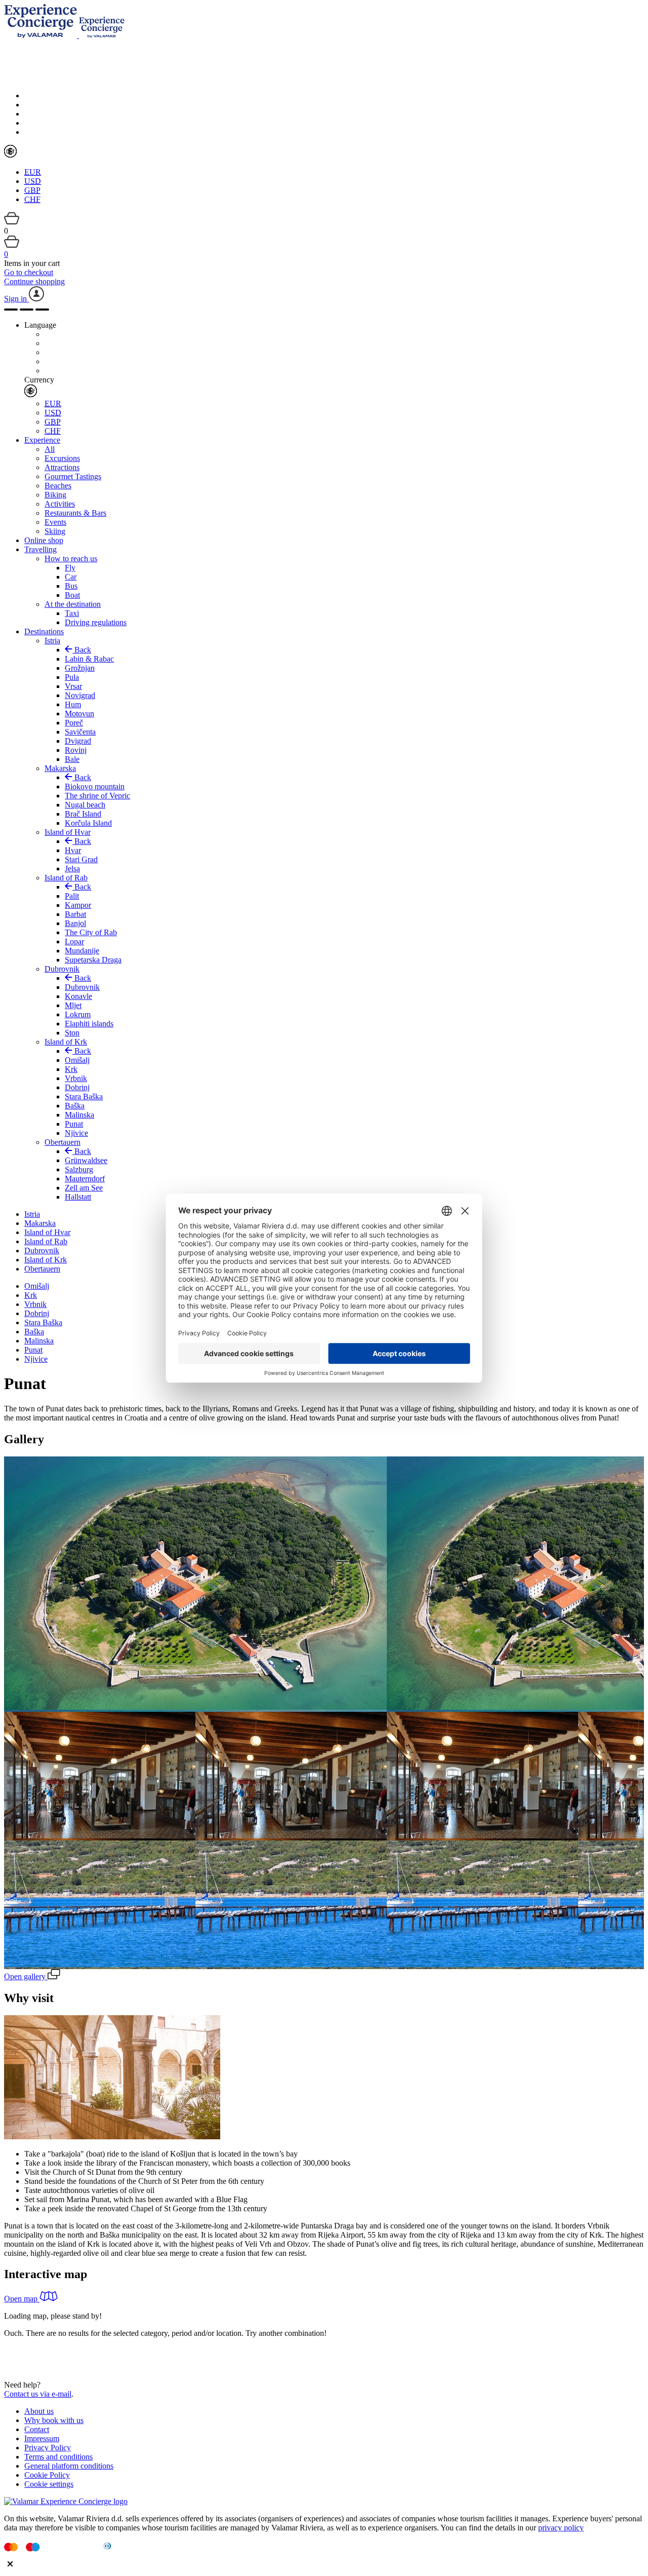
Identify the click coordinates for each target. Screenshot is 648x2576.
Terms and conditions (58, 2457)
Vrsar (73, 686)
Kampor (78, 905)
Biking (55, 495)
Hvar (73, 850)
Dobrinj (77, 1087)
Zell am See (84, 1188)
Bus (71, 586)
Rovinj (76, 750)
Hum (73, 704)
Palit (72, 896)
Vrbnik (76, 1078)
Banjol (75, 923)
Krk (71, 1069)
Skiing (55, 531)
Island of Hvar (68, 832)
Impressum (42, 2438)
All (50, 449)
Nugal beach (85, 805)
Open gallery (26, 1976)
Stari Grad (81, 859)
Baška (75, 1106)
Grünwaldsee (86, 1160)
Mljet (73, 1005)
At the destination (73, 604)
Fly (70, 568)
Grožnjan (80, 668)
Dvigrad (78, 741)
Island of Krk (66, 1042)
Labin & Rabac (89, 659)
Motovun (79, 714)
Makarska (60, 768)
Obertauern (63, 1142)
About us (39, 2411)
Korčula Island (88, 823)
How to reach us (71, 559)
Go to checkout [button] (29, 272)
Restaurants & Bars (75, 513)
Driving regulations (96, 622)
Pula (72, 677)
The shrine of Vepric (97, 796)
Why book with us (54, 2420)
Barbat (75, 914)
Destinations (44, 631)
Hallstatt (78, 1197)
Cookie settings (49, 2484)
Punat (74, 1124)
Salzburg (79, 1169)
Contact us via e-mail (38, 2394)
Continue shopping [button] (34, 281)
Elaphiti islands (89, 1024)
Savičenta (80, 732)
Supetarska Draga (93, 960)
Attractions (62, 467)
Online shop (44, 540)
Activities (60, 504)
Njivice (76, 1133)
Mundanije (82, 951)
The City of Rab (91, 932)
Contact (37, 2429)
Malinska (79, 1115)
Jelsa (72, 869)
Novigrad (80, 695)
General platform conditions (69, 2466)
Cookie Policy (47, 2475)
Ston (72, 1033)
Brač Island (83, 814)
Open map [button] (22, 2299)
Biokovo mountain (95, 786)
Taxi (72, 613)
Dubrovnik (62, 969)
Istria (52, 641)
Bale (72, 759)
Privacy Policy (48, 2448)
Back (82, 650)
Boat (72, 595)
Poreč (74, 723)
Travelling (40, 549)
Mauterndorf (85, 1179)
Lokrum (78, 1014)
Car (71, 577)
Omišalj (77, 1060)
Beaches (58, 486)
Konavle (78, 996)
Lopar (74, 941)
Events (55, 522)
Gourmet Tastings (73, 476)
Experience (42, 440)
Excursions (62, 458)
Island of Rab (66, 878)
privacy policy (561, 2528)
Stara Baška (84, 1097)
